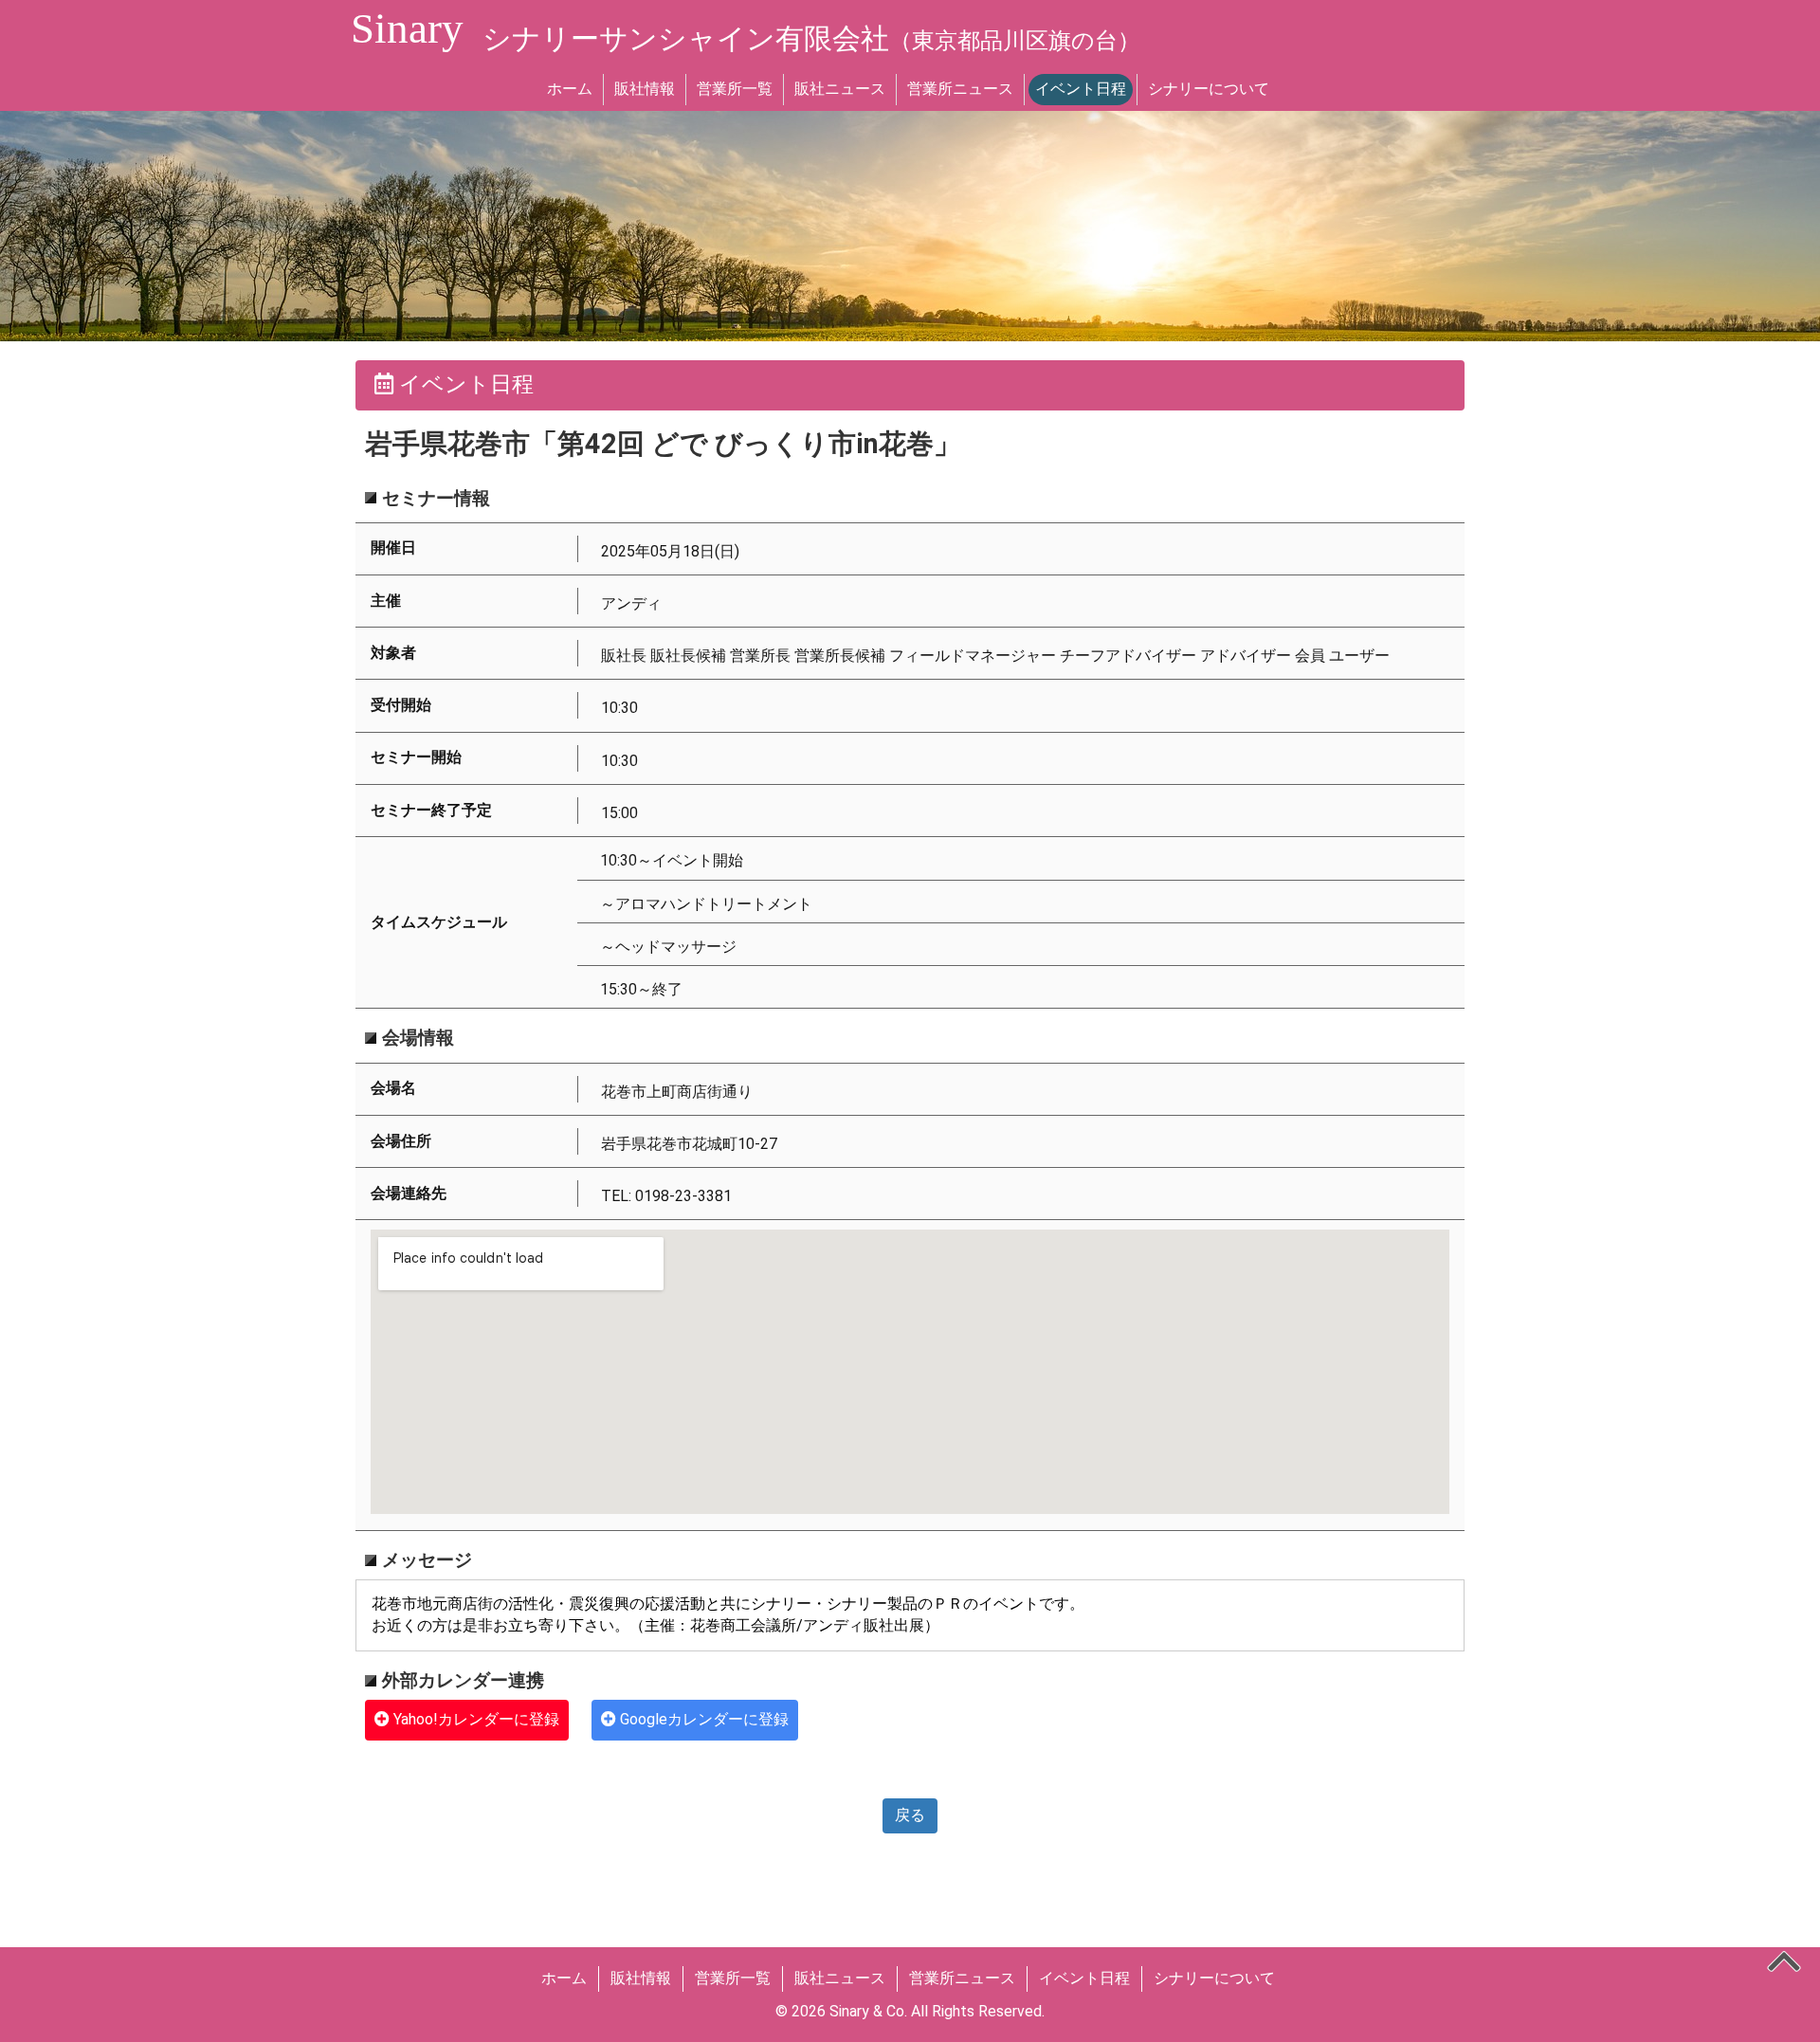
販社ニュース (840, 89)
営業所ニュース (960, 89)
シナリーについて (1209, 89)
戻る (910, 1815)
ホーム (570, 89)
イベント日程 (1081, 89)
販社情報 (645, 89)
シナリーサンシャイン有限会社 (811, 38)
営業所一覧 (735, 89)
